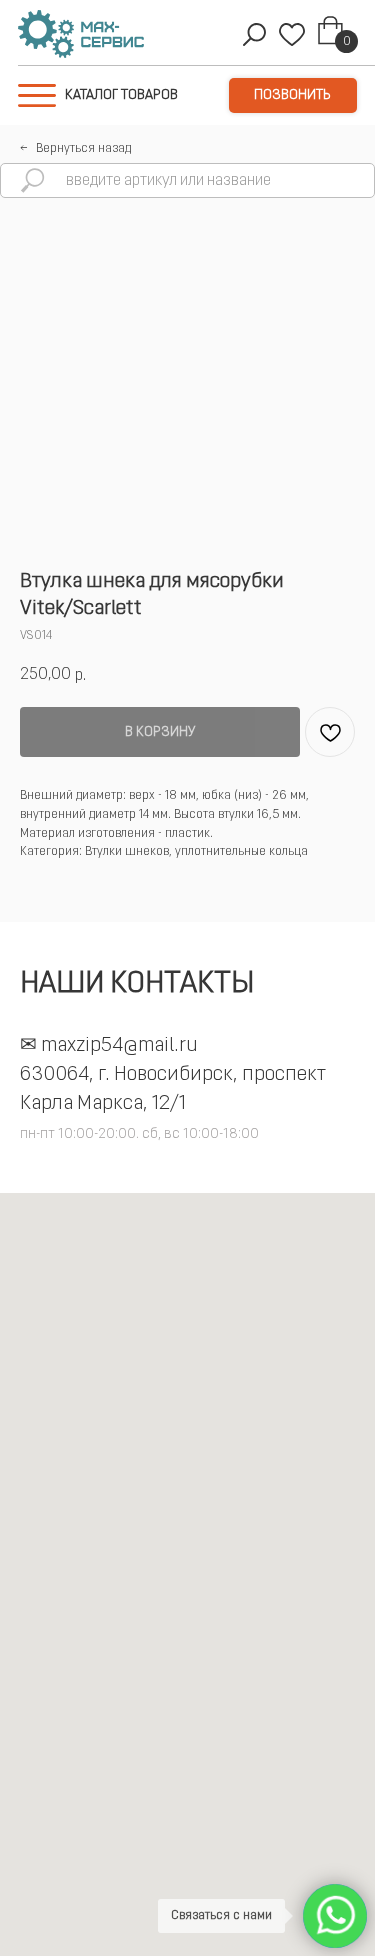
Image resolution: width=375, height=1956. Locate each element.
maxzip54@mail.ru (119, 1046)
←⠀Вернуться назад (75, 149)
